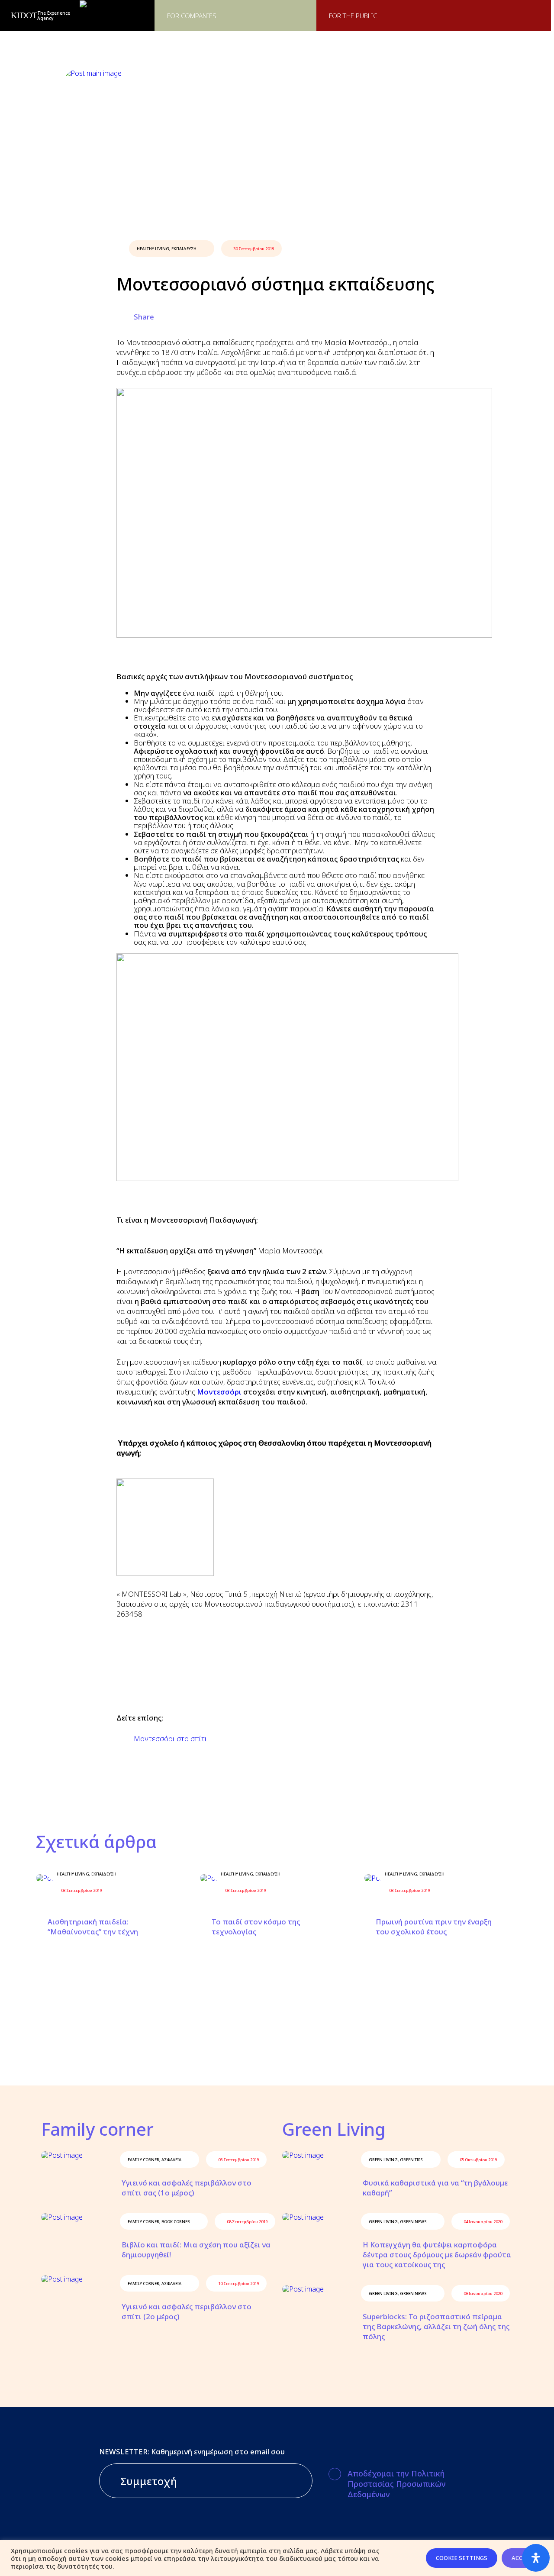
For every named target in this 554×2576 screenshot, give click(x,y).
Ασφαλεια (171, 2160)
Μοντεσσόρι (219, 1392)
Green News (413, 2222)
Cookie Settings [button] (462, 2558)
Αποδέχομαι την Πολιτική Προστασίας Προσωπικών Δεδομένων (397, 2484)
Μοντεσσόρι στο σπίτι (170, 1738)
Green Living (383, 2160)
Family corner (143, 2160)
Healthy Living (153, 249)
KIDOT (24, 15)
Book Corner (176, 2222)
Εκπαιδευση (184, 249)
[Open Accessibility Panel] (536, 2558)
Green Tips (411, 2160)
